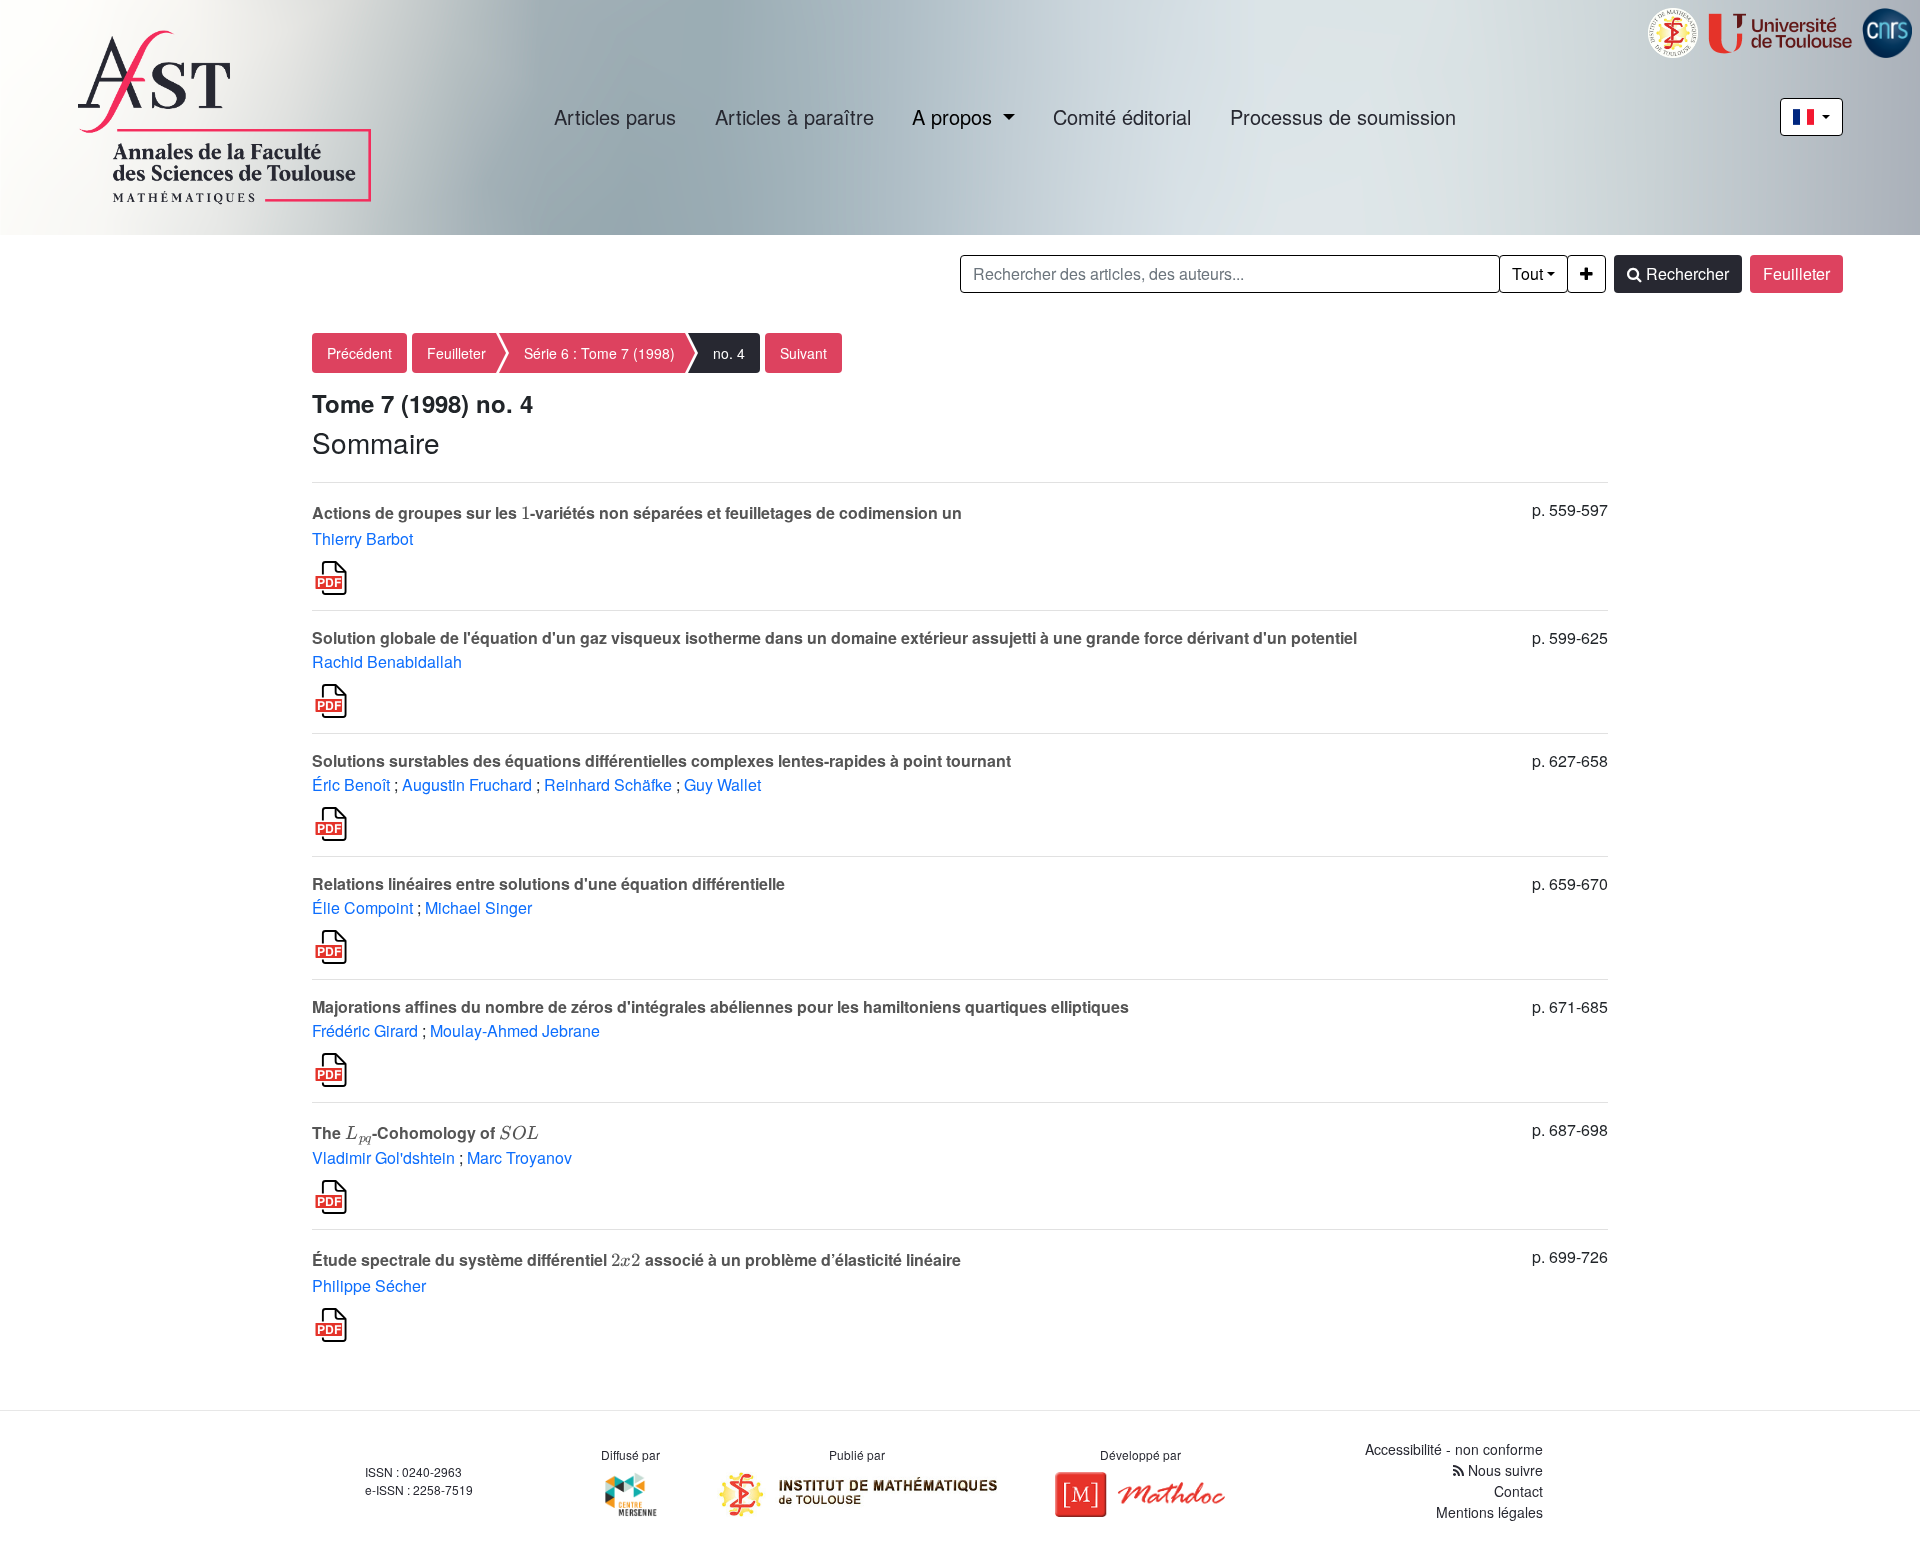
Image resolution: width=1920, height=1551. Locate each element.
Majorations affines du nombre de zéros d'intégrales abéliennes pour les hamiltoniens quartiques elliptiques (720, 1006)
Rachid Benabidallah (387, 661)
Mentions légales (1489, 1512)
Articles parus (615, 116)
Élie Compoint (362, 907)
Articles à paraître (794, 116)
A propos (955, 116)
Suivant (803, 353)
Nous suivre (1503, 1470)
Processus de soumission (1343, 116)
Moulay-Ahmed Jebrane (515, 1030)
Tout (1527, 273)
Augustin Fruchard (467, 784)
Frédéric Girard (365, 1030)
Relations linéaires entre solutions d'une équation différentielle (548, 883)
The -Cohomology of (425, 1132)
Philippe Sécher (369, 1285)
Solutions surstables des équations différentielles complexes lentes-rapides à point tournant (661, 760)
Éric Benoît (351, 784)
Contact (1518, 1491)
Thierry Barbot (362, 538)
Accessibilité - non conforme (1454, 1449)
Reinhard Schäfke (608, 784)
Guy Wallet (722, 784)
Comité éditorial (1122, 116)
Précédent (359, 353)
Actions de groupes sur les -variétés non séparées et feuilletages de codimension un (637, 512)
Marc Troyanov (519, 1157)
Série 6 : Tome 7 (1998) (599, 353)
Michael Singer (478, 907)
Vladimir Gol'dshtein (383, 1157)
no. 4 (729, 353)
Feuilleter (1796, 273)
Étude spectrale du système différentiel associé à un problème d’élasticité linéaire (636, 1259)
